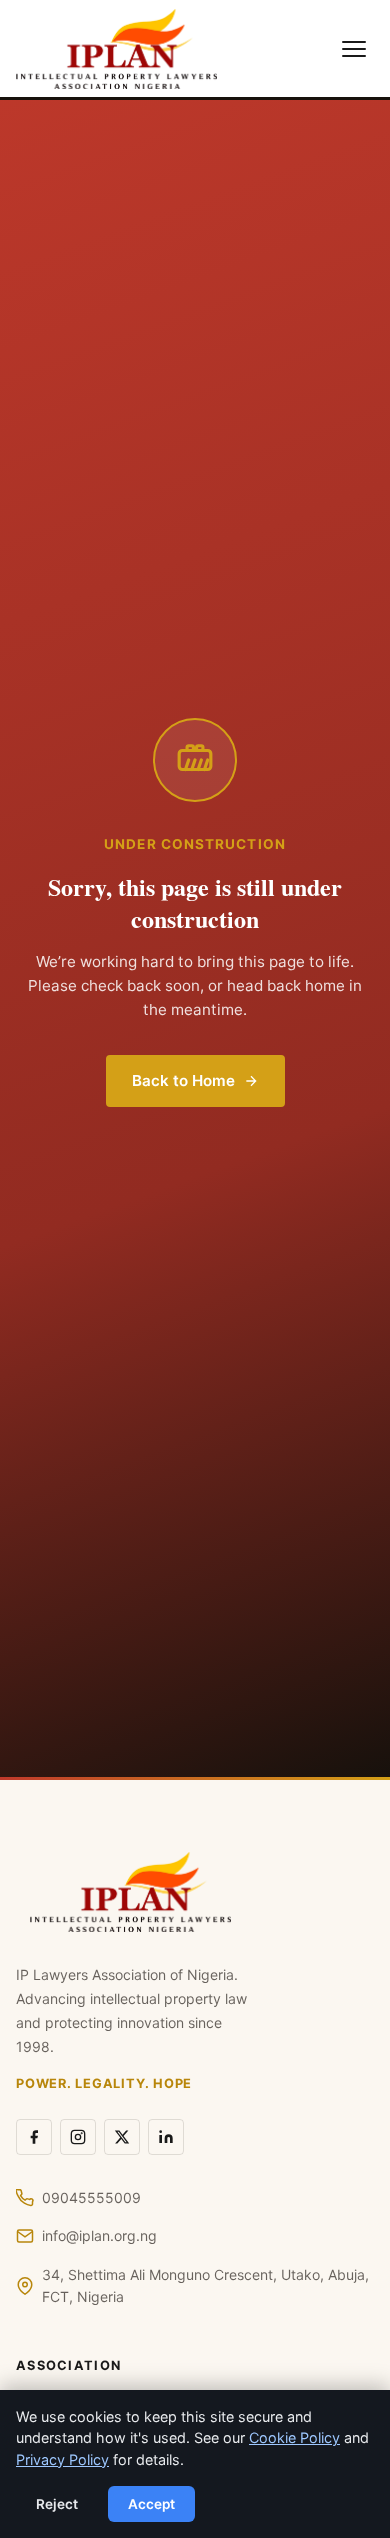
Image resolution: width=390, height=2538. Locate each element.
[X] (122, 2137)
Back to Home (183, 1080)
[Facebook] (34, 2137)
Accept (151, 2504)
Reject (57, 2504)
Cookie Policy (294, 2437)
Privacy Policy (62, 2459)
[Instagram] (78, 2137)
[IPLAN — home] (116, 49)
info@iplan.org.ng (99, 2235)
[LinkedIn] (166, 2137)
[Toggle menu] (354, 49)
